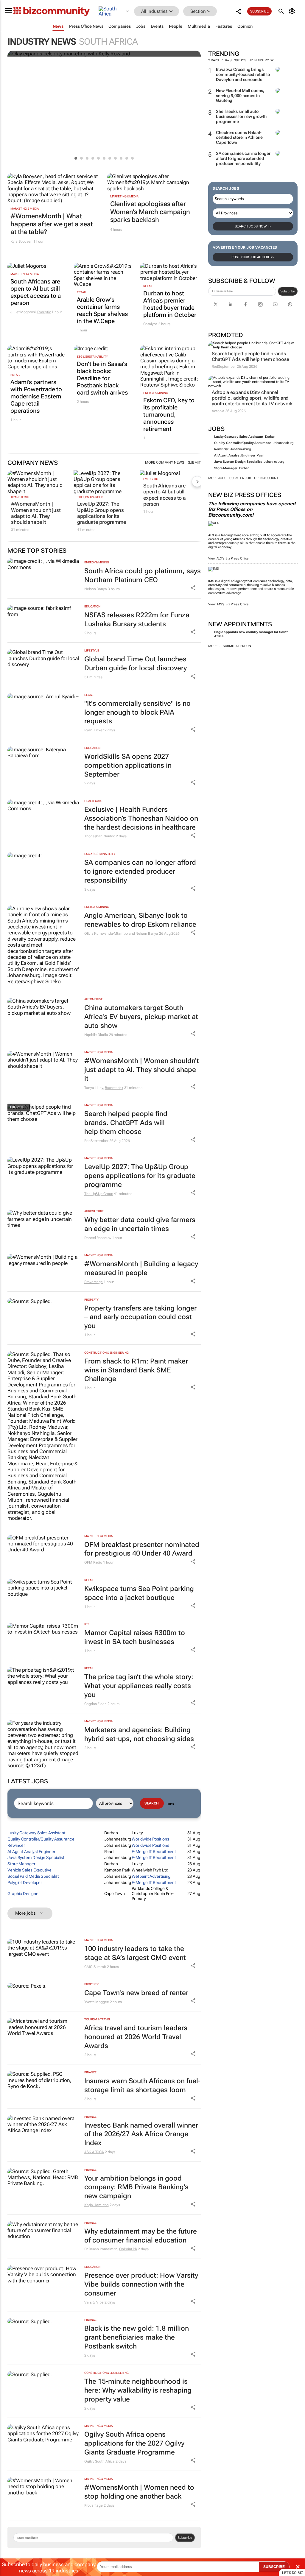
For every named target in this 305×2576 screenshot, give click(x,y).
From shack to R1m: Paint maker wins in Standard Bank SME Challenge (136, 1370)
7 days (226, 60)
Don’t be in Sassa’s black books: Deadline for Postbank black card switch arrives (102, 378)
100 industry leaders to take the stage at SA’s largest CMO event (135, 1953)
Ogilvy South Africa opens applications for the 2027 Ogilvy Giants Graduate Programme (134, 2443)
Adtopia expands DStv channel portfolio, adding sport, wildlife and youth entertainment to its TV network (252, 398)
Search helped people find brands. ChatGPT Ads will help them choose (250, 356)
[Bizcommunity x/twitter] (216, 304)
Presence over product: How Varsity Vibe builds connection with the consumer (141, 2284)
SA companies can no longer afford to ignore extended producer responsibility (243, 158)
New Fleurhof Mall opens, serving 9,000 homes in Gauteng (240, 96)
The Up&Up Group (90, 497)
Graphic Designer (24, 1894)
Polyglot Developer (25, 1882)
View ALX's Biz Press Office (228, 558)
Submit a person (237, 646)
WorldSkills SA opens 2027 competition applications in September (128, 765)
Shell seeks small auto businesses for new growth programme (241, 116)
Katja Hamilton (97, 2205)
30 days (240, 60)
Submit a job (240, 478)
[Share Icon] (193, 588)
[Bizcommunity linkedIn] (231, 304)
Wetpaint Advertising (151, 1876)
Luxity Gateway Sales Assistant (239, 437)
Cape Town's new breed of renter (136, 1993)
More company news (164, 462)
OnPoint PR (128, 2249)
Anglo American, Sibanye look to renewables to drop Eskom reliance (140, 920)
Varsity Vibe (94, 2302)
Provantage (94, 1282)
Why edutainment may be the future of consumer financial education (141, 2236)
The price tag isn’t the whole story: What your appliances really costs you (139, 1686)
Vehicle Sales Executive (29, 1870)
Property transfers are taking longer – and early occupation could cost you (140, 1317)
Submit (194, 462)
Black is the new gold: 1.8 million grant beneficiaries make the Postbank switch (137, 2337)
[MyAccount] (293, 11)
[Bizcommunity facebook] (245, 304)
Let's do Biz (292, 2573)
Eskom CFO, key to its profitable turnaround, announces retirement (169, 414)
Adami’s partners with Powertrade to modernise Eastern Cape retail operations (36, 396)
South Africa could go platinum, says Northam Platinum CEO (143, 575)
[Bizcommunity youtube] (275, 304)
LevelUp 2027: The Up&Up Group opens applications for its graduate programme (102, 513)
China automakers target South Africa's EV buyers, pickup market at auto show (141, 1017)
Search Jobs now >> (253, 226)
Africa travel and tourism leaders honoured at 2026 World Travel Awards (136, 2037)
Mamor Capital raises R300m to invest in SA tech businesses (135, 1637)
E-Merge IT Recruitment (154, 1852)
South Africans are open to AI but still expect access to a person (36, 292)
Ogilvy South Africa (99, 2461)
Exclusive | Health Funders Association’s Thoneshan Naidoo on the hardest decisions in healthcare (141, 818)
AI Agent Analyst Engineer (235, 455)
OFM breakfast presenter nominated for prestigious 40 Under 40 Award (142, 1549)
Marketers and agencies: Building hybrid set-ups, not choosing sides (139, 1734)
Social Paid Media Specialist (33, 1876)
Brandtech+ (20, 497)
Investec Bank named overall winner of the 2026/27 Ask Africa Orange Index (141, 2134)
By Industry (259, 60)
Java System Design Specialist (238, 462)
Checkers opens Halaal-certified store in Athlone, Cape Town (240, 138)
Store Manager (226, 468)
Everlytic (44, 312)
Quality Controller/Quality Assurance (243, 443)
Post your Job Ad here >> (253, 257)
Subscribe (288, 291)
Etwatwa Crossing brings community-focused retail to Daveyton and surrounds (243, 74)
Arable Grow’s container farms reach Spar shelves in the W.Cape (102, 310)
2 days (213, 60)
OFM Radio (93, 1562)
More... (214, 646)
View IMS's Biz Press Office (228, 604)
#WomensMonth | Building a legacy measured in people (141, 1268)
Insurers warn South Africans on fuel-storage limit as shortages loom (142, 2085)
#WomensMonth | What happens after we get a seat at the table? (52, 224)
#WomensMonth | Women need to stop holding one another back (139, 2492)
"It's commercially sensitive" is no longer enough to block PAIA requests (137, 712)
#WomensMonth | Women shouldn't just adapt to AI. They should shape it (36, 513)
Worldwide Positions (150, 1839)
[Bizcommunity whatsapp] (290, 304)
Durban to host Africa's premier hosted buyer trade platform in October (170, 304)
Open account (266, 478)
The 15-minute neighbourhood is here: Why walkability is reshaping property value (138, 2390)
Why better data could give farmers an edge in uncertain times (140, 1224)
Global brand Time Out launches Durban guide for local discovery (136, 664)
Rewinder (221, 449)
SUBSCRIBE (274, 2567)
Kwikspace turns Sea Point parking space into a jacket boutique (139, 1593)
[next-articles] (197, 481)
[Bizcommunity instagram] (260, 304)
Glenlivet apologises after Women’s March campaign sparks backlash (150, 212)
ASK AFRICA (94, 2152)
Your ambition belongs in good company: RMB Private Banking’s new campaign (136, 2187)
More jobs (217, 478)
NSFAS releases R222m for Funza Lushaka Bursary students (137, 620)
